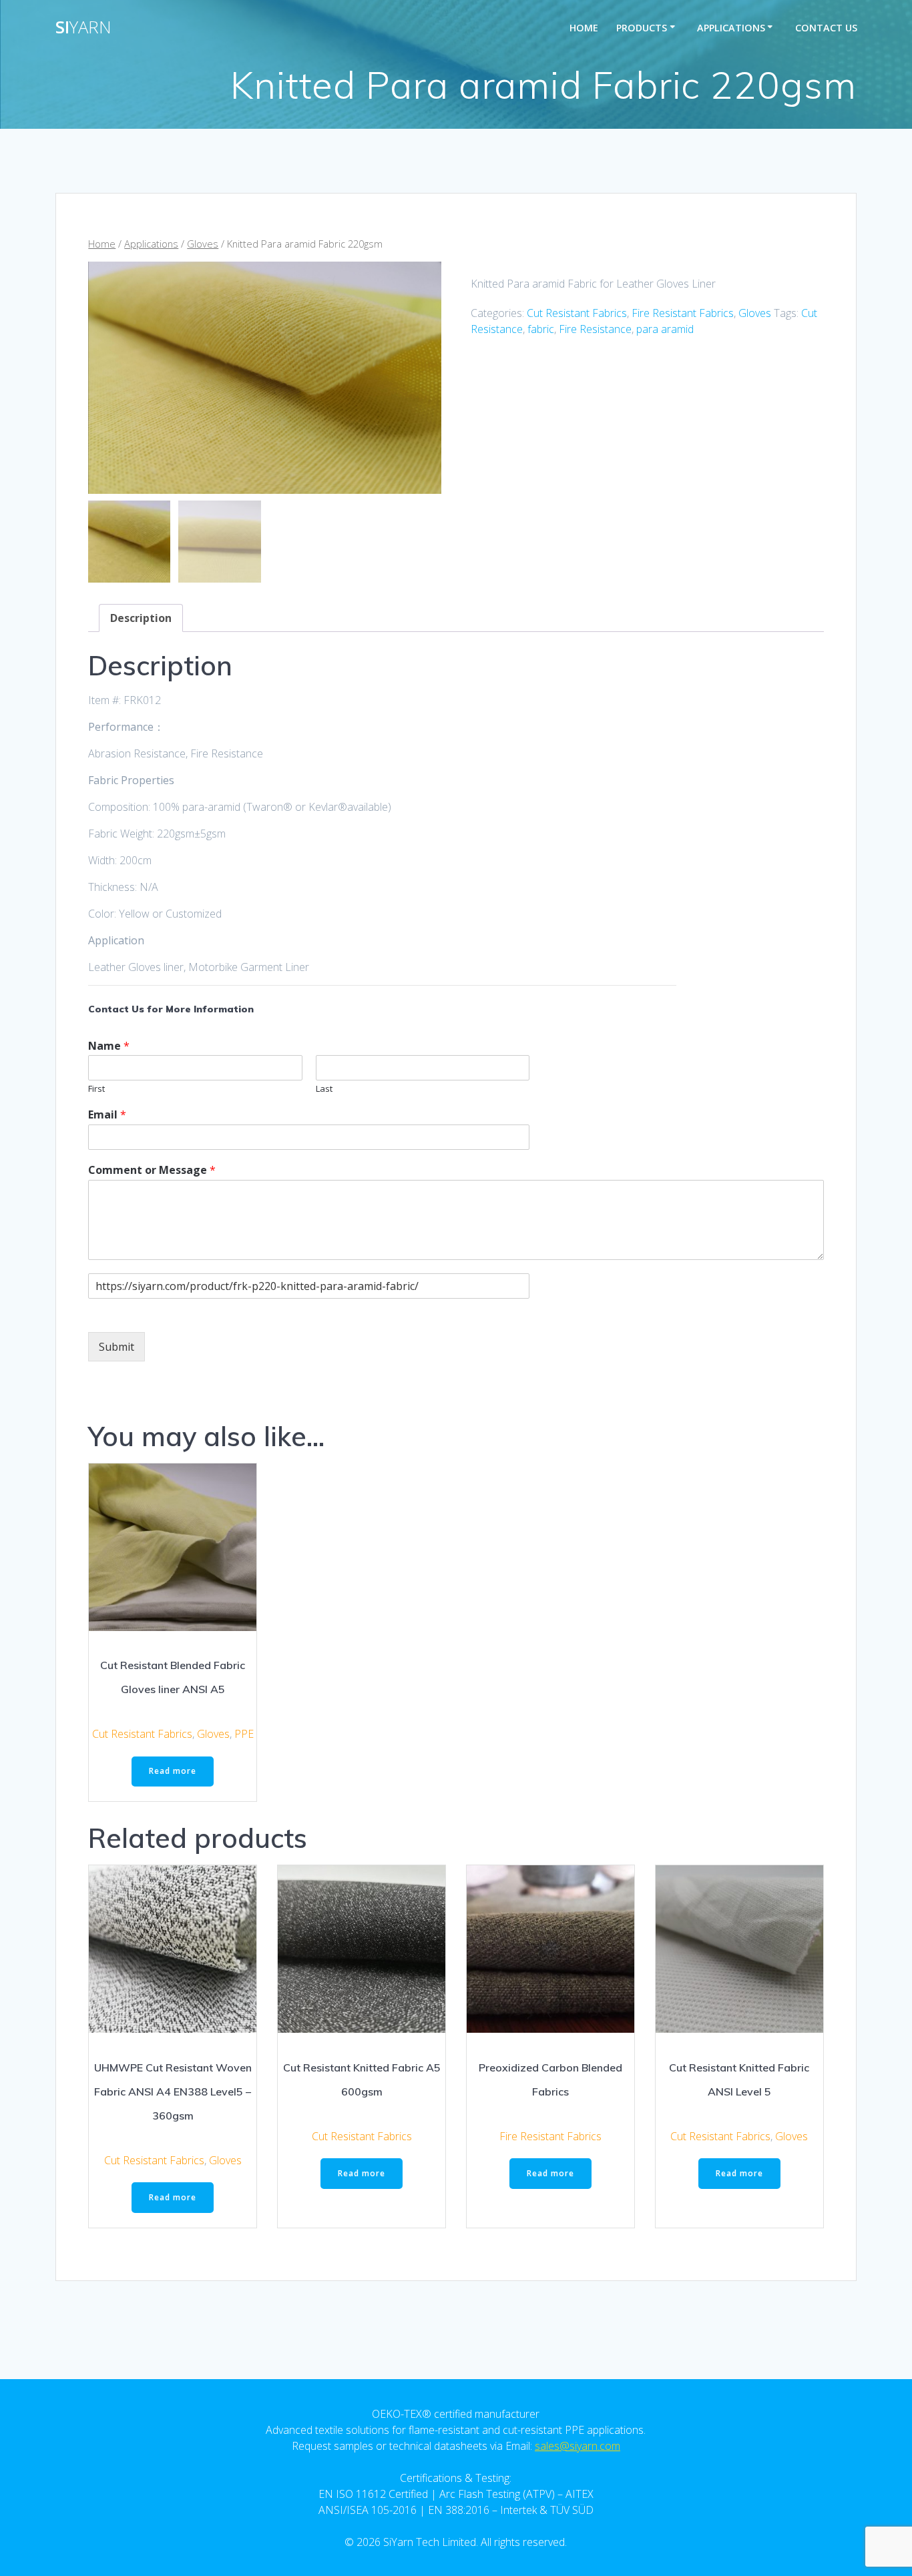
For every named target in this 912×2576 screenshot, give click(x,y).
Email (107, 1115)
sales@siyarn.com (578, 2446)
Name (109, 1046)
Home (584, 28)
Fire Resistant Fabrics (683, 313)
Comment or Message (152, 1170)
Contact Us (826, 28)
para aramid (665, 329)
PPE (244, 1734)
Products (642, 28)
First (96, 1089)
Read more (173, 1771)
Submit (117, 1347)
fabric (541, 329)
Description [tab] (141, 618)
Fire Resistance (595, 329)
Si (83, 27)
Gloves (203, 244)
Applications (731, 28)
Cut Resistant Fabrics (577, 313)
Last (324, 1089)
